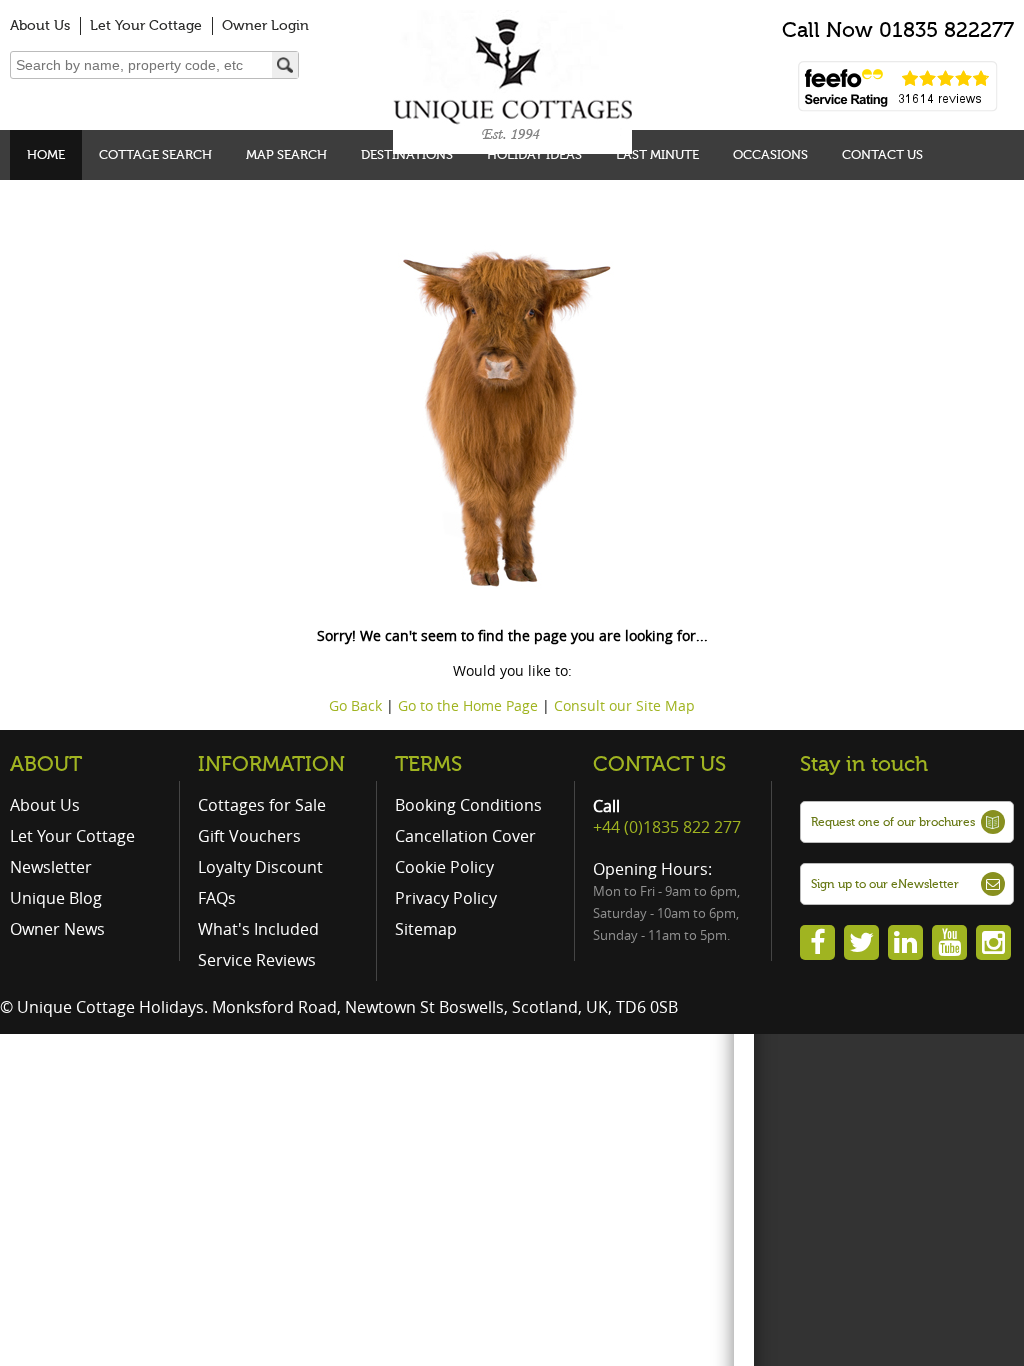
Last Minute (657, 154)
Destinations (407, 154)
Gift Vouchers (249, 836)
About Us (40, 25)
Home (46, 154)
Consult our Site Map (624, 705)
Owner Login (265, 25)
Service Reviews (257, 960)
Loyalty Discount (260, 867)
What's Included (258, 929)
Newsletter (51, 867)
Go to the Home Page (468, 705)
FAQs (217, 898)
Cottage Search (155, 154)
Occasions (770, 154)
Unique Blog (56, 898)
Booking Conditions (468, 805)
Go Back (355, 705)
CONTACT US (659, 764)
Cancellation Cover (465, 836)
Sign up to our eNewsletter (885, 884)
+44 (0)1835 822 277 (667, 827)
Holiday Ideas (534, 154)
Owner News (57, 929)
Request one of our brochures (893, 822)
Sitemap (426, 929)
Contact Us (882, 154)
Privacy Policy (446, 898)
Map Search (286, 154)
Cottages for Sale (262, 805)
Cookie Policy (444, 867)
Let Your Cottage (146, 25)
